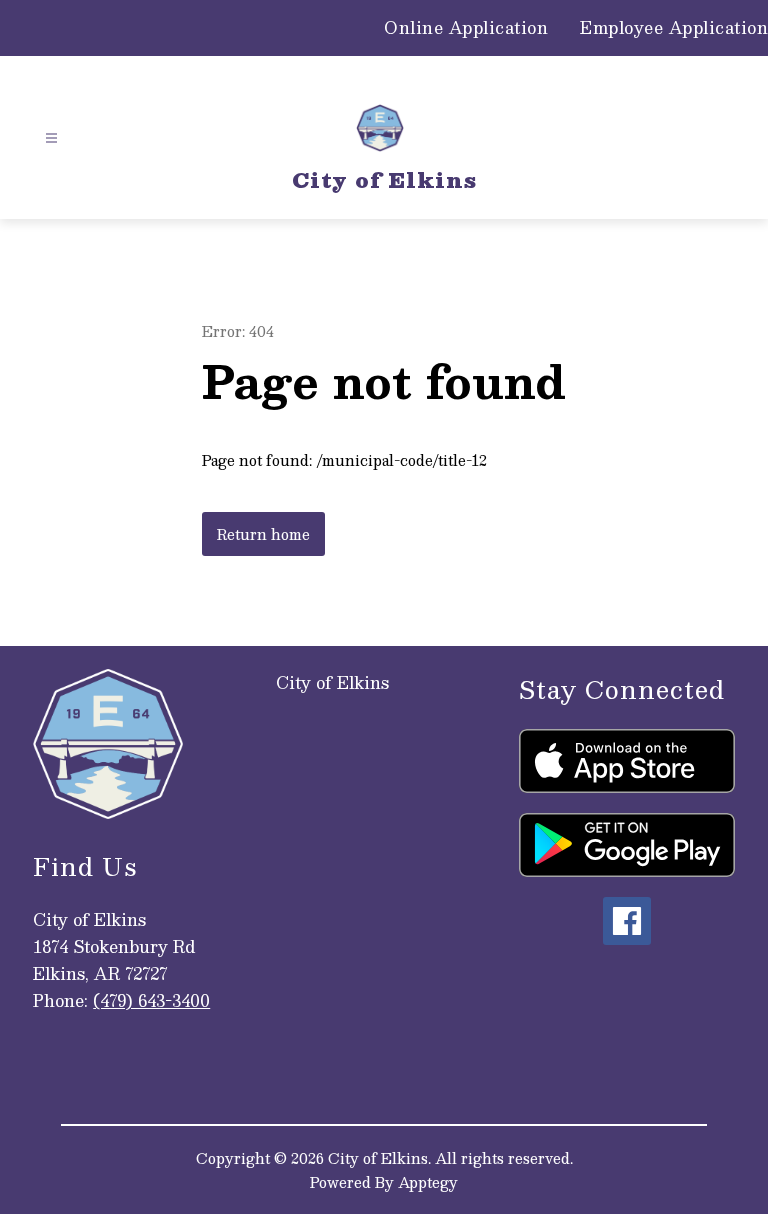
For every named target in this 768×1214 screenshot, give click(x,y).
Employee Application (674, 28)
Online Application (466, 28)
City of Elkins (332, 682)
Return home (263, 534)
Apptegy (428, 1182)
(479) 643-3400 (151, 1000)
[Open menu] (51, 138)
